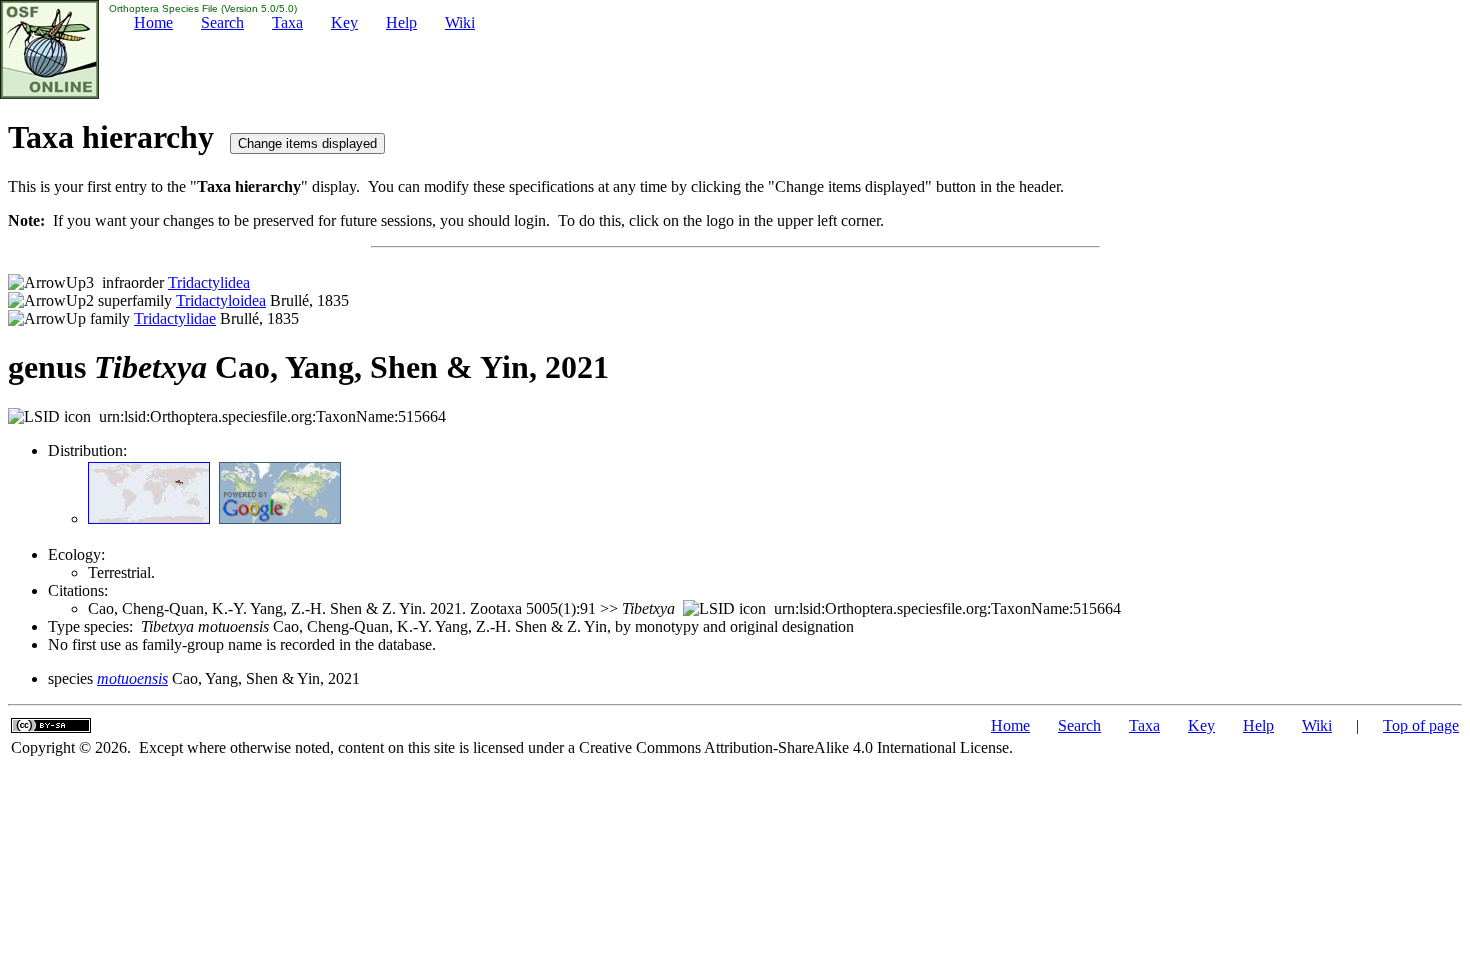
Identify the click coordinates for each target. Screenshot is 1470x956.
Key (344, 22)
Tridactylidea (209, 282)
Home (153, 22)
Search (222, 22)
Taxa (287, 22)
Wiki (460, 22)
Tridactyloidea (221, 300)
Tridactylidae (175, 318)
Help (401, 22)
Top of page (1421, 725)
